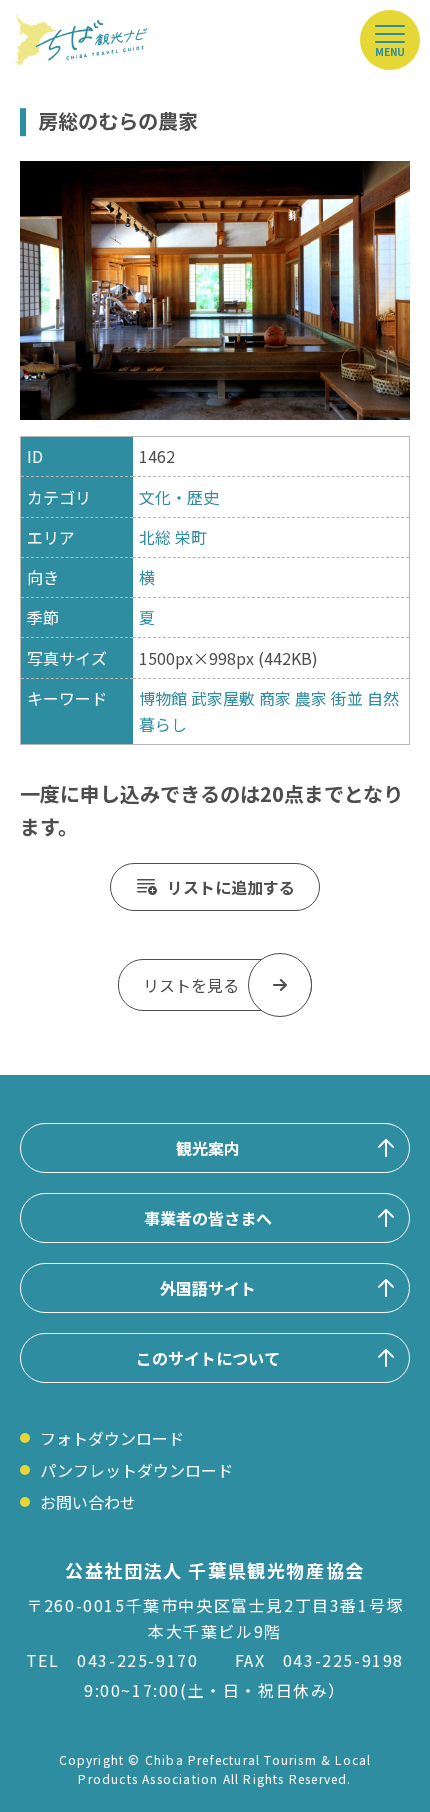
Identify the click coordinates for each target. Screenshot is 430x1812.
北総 (155, 537)
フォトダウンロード (112, 1438)
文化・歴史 (179, 497)
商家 (275, 698)
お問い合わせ (88, 1502)
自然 (383, 698)
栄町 (191, 537)
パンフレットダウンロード (136, 1470)
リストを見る (191, 985)
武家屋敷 (223, 698)
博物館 (163, 698)
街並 (347, 698)
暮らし (163, 724)
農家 (311, 698)
